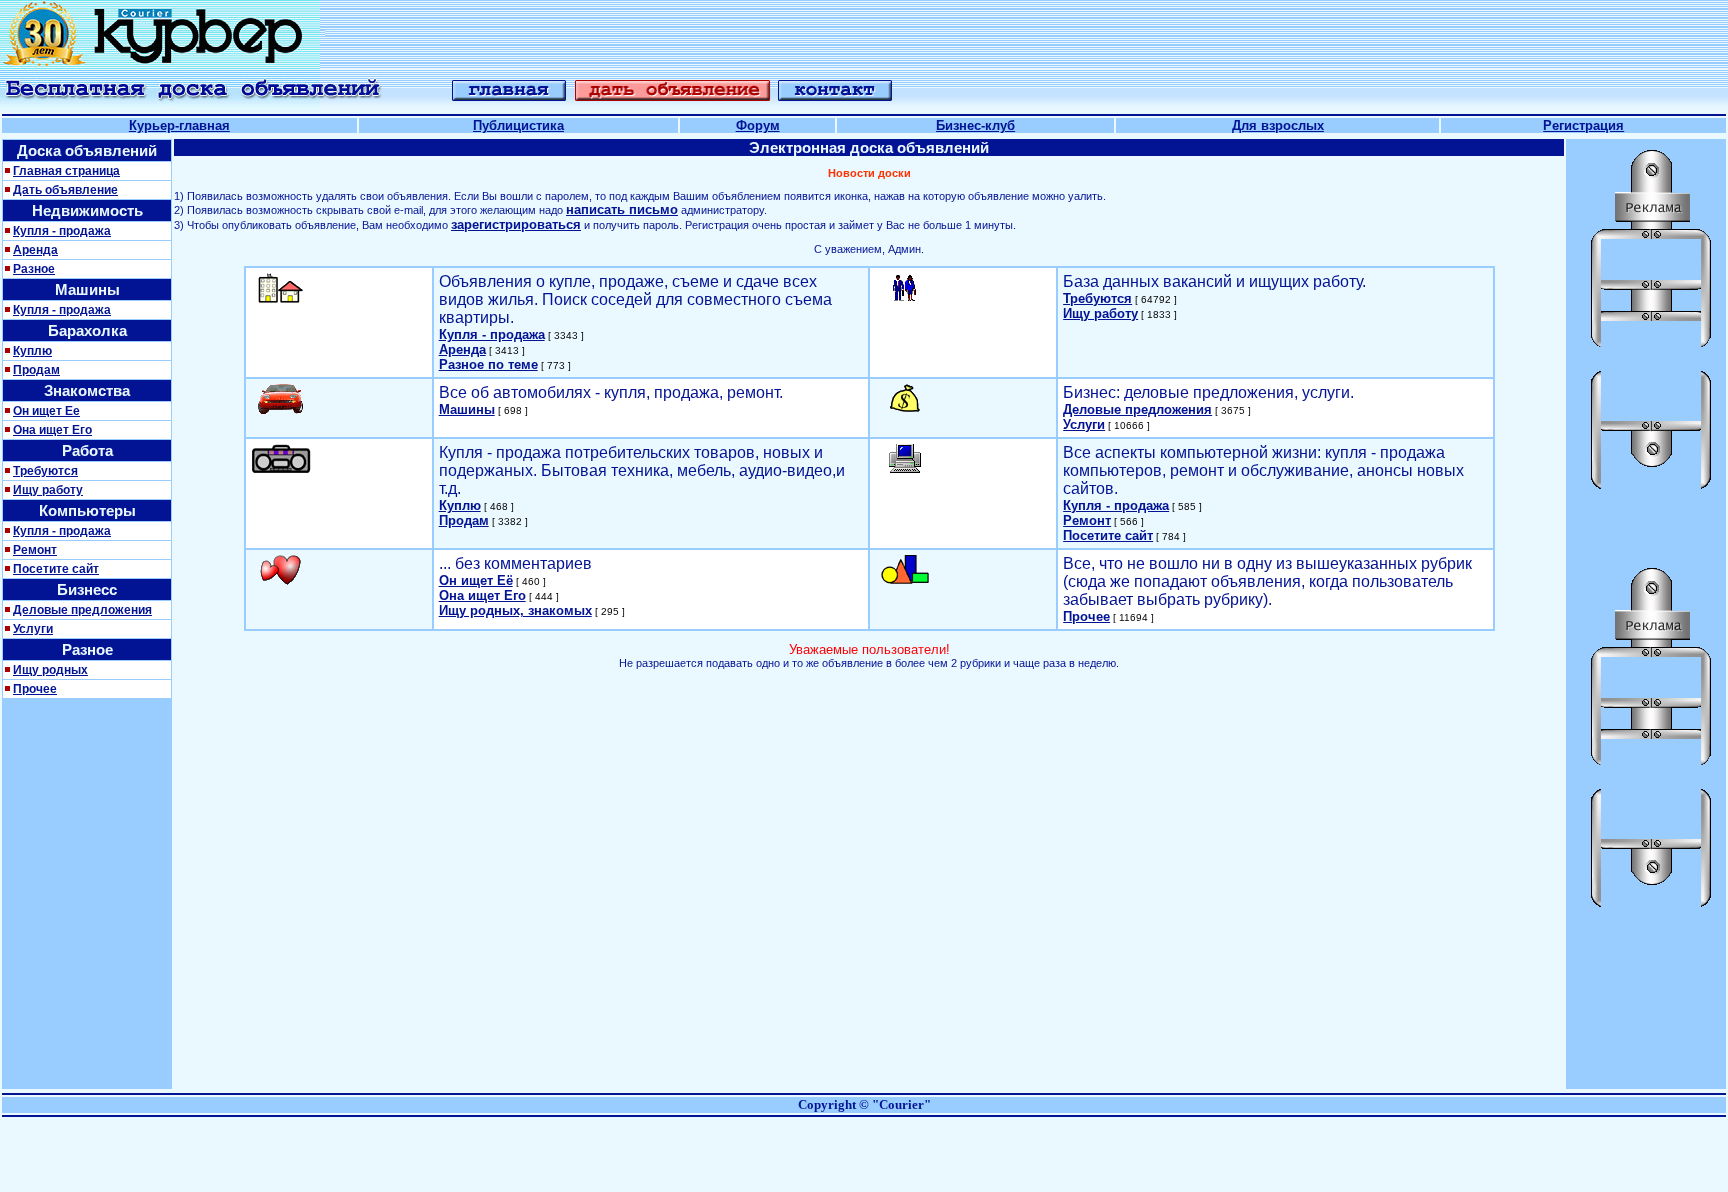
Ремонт (35, 550)
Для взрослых (1278, 125)
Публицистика (518, 125)
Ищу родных (50, 670)
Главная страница (66, 171)
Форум (758, 125)
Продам (36, 370)
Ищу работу (48, 490)
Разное (34, 269)
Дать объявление (65, 190)
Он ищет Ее (46, 411)
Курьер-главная (179, 125)
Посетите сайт (56, 569)
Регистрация (1583, 125)
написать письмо (622, 209)
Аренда (35, 250)
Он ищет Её (476, 580)
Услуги (33, 629)
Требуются (45, 471)
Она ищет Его (52, 430)
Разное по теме (488, 364)
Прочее (35, 689)
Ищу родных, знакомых (515, 610)
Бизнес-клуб (975, 125)
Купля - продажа (62, 231)
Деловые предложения (82, 610)
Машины (467, 409)
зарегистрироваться (516, 224)
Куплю (32, 351)
